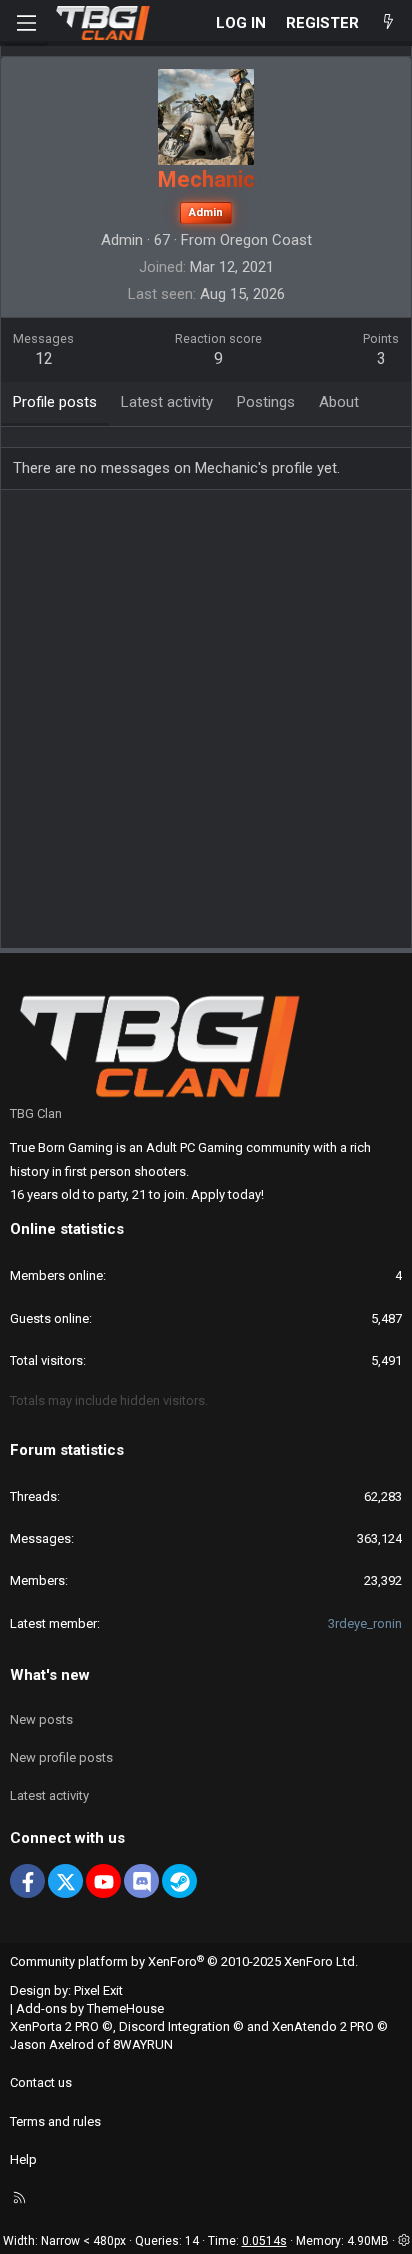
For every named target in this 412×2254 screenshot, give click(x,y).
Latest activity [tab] (167, 402)
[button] (404, 2241)
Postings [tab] (266, 402)
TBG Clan (36, 1113)
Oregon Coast (266, 240)
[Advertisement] (206, 726)
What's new (50, 1675)
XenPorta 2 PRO (54, 2026)
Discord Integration (174, 2026)
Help (23, 2159)
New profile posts (61, 1757)
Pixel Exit (98, 1990)
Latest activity (49, 1795)
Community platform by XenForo (184, 1961)
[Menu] (26, 23)
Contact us (41, 2082)
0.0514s (264, 2241)
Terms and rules (55, 2121)
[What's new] (388, 23)
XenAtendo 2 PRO (323, 2026)
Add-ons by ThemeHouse (90, 2008)
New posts (41, 1719)
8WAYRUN (143, 2044)
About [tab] (339, 402)
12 (44, 358)
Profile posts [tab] (55, 402)
